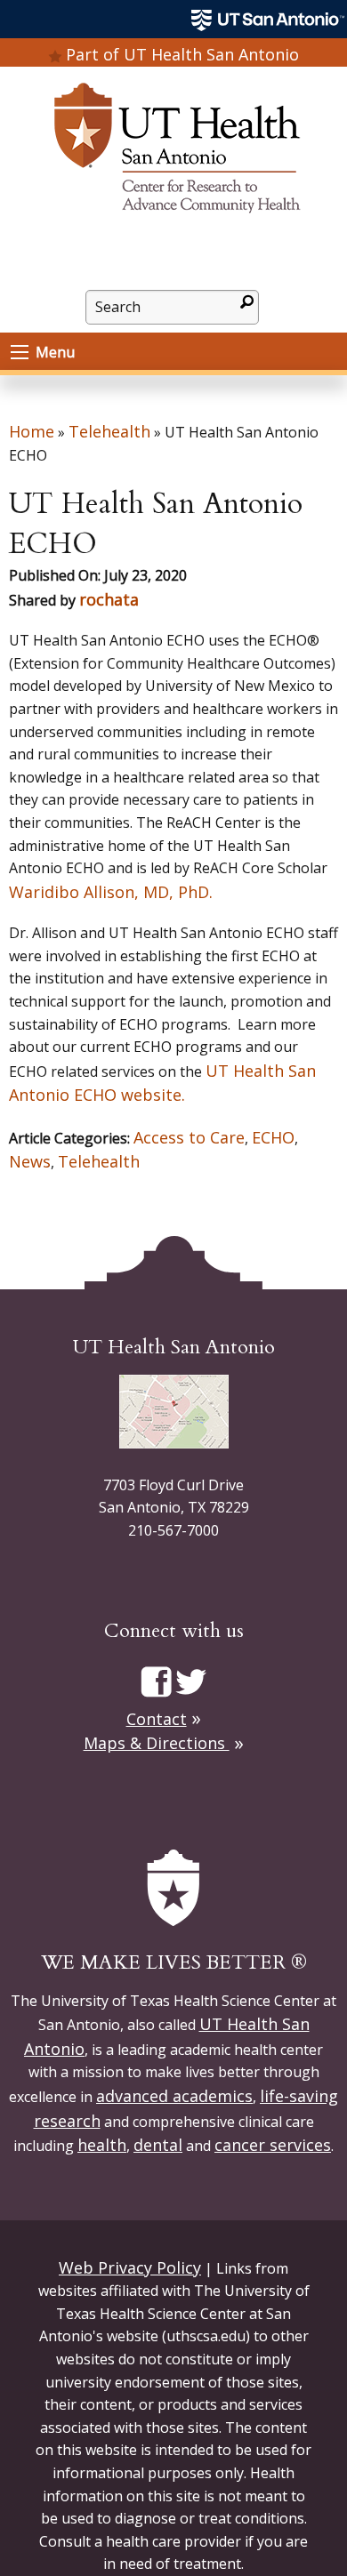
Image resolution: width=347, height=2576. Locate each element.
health (102, 2145)
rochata (109, 599)
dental (158, 2145)
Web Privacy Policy (130, 2267)
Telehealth (109, 431)
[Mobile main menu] (20, 352)
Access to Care (189, 1137)
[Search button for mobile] (247, 301)
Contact (157, 1719)
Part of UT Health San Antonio (182, 54)
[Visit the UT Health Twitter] (191, 1681)
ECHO (273, 1137)
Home (32, 431)
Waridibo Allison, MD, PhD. (113, 892)
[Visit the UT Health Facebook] (156, 1681)
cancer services (273, 2145)
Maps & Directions (157, 1743)
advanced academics (174, 2096)
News (30, 1161)
